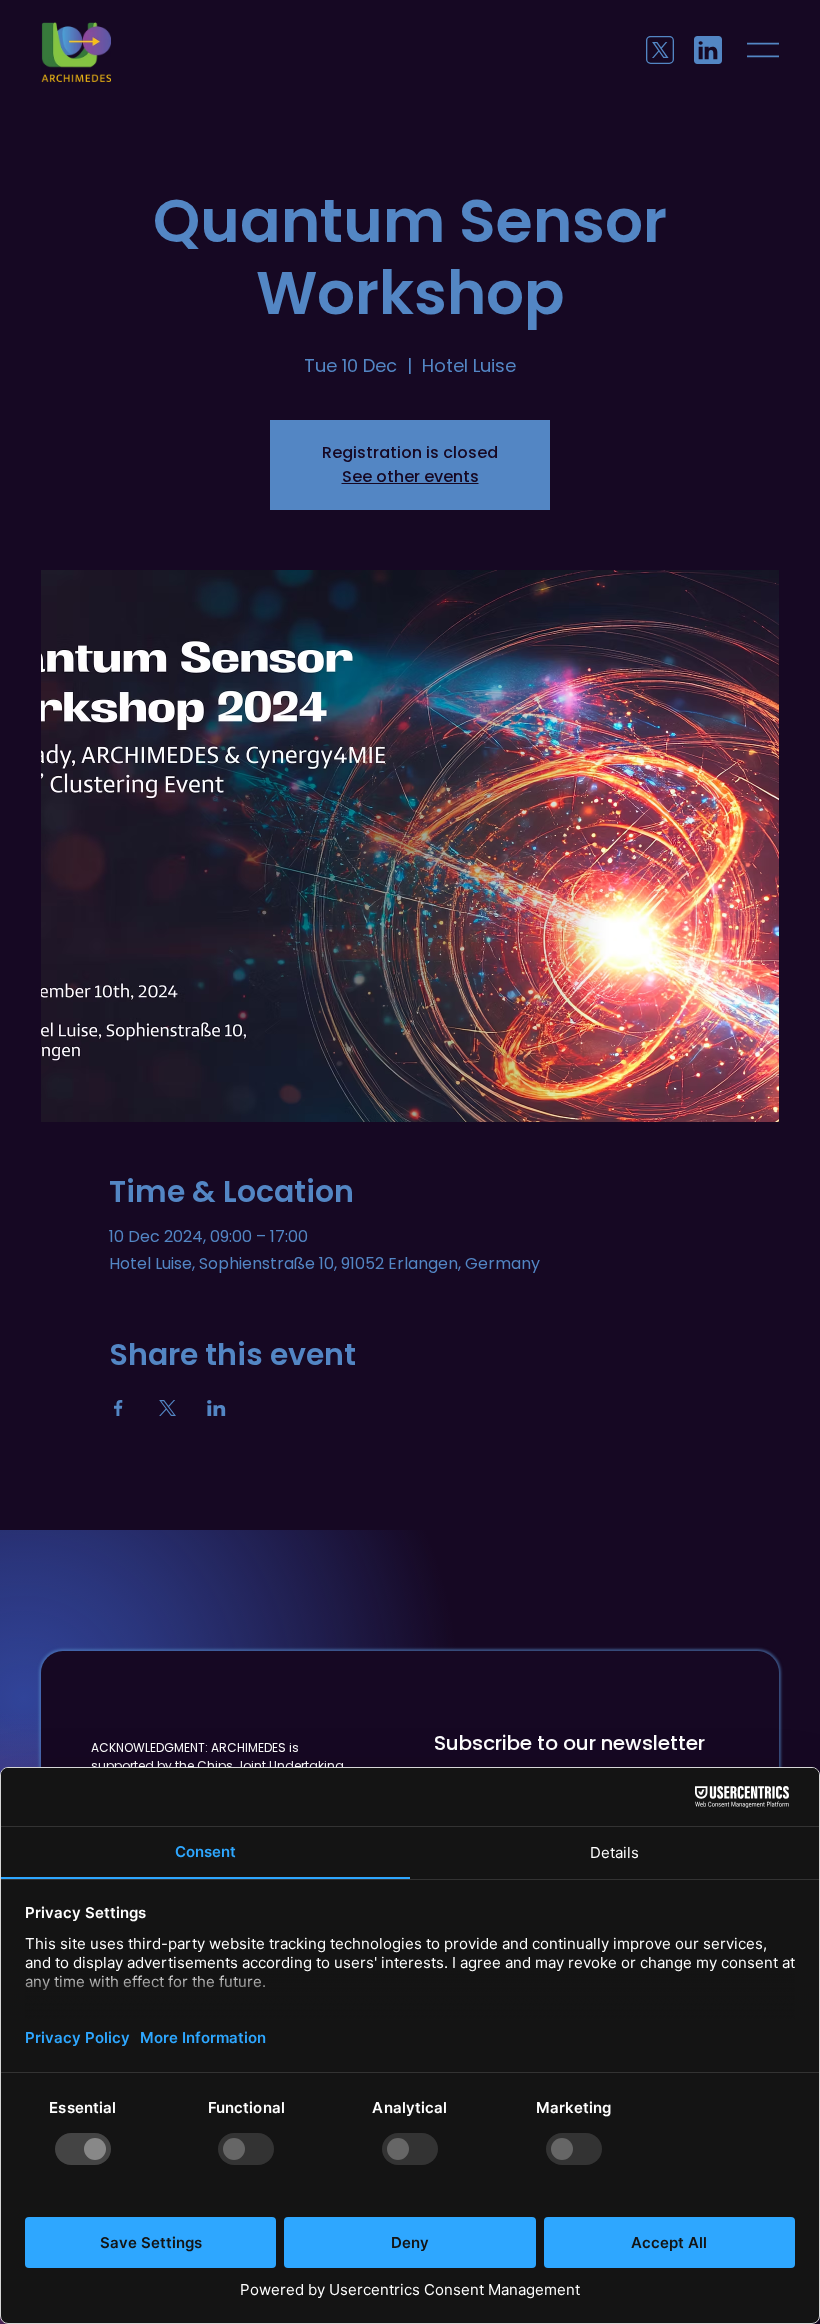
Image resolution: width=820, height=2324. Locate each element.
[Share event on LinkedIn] (216, 1408)
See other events (410, 476)
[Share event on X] (167, 1408)
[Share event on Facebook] (118, 1408)
